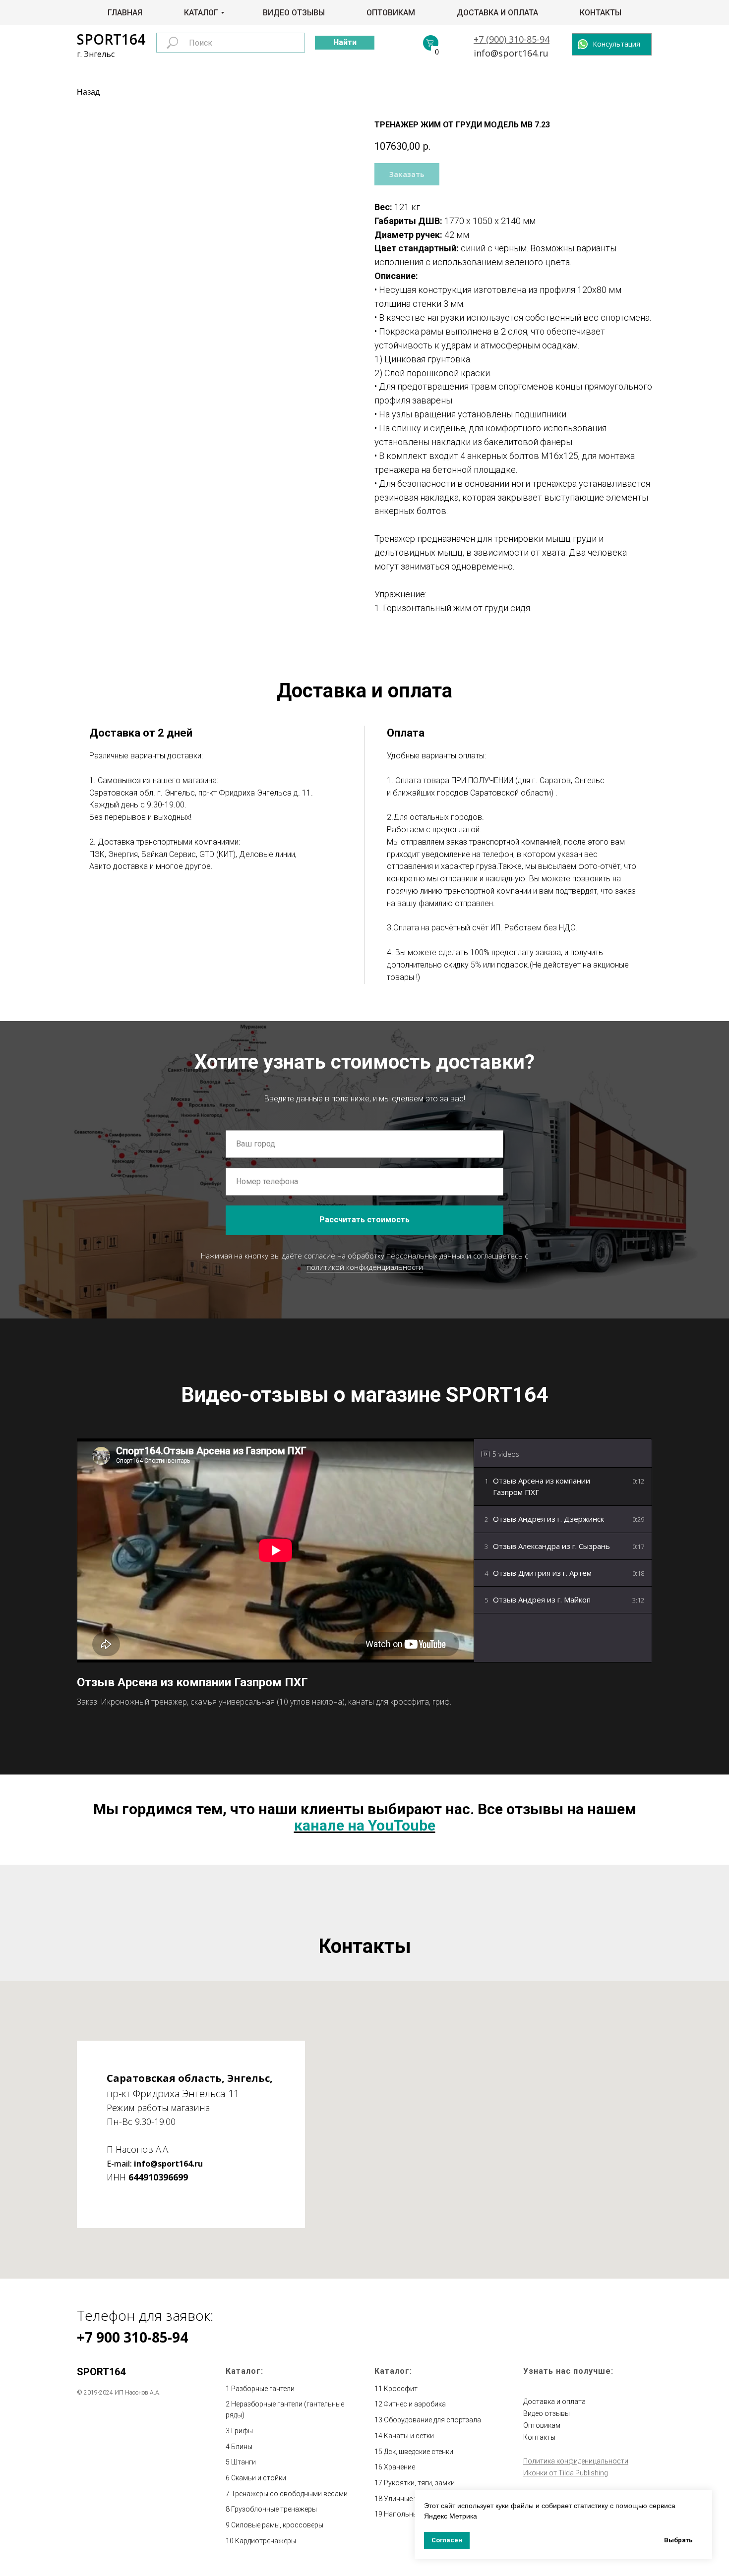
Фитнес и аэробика (415, 2404)
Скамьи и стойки (259, 2478)
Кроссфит (401, 2389)
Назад (88, 92)
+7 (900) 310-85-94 (512, 39)
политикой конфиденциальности (365, 1267)
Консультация (616, 44)
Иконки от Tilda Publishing (566, 2473)
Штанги (243, 2462)
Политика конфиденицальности (576, 2461)
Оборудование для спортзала (432, 2420)
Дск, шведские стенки (419, 2452)
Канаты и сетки (409, 2436)
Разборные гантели (263, 2389)
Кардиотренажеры (266, 2541)
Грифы (242, 2431)
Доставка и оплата (497, 13)
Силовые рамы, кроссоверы (277, 2525)
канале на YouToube (365, 1825)
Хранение (399, 2467)
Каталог (201, 13)
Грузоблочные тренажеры (274, 2509)
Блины (242, 2447)
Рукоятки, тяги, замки (419, 2483)
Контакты (601, 13)
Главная (125, 13)
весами (335, 2494)
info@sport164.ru (511, 53)
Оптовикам (391, 13)
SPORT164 (111, 39)
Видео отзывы (294, 13)
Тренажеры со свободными (277, 2494)
